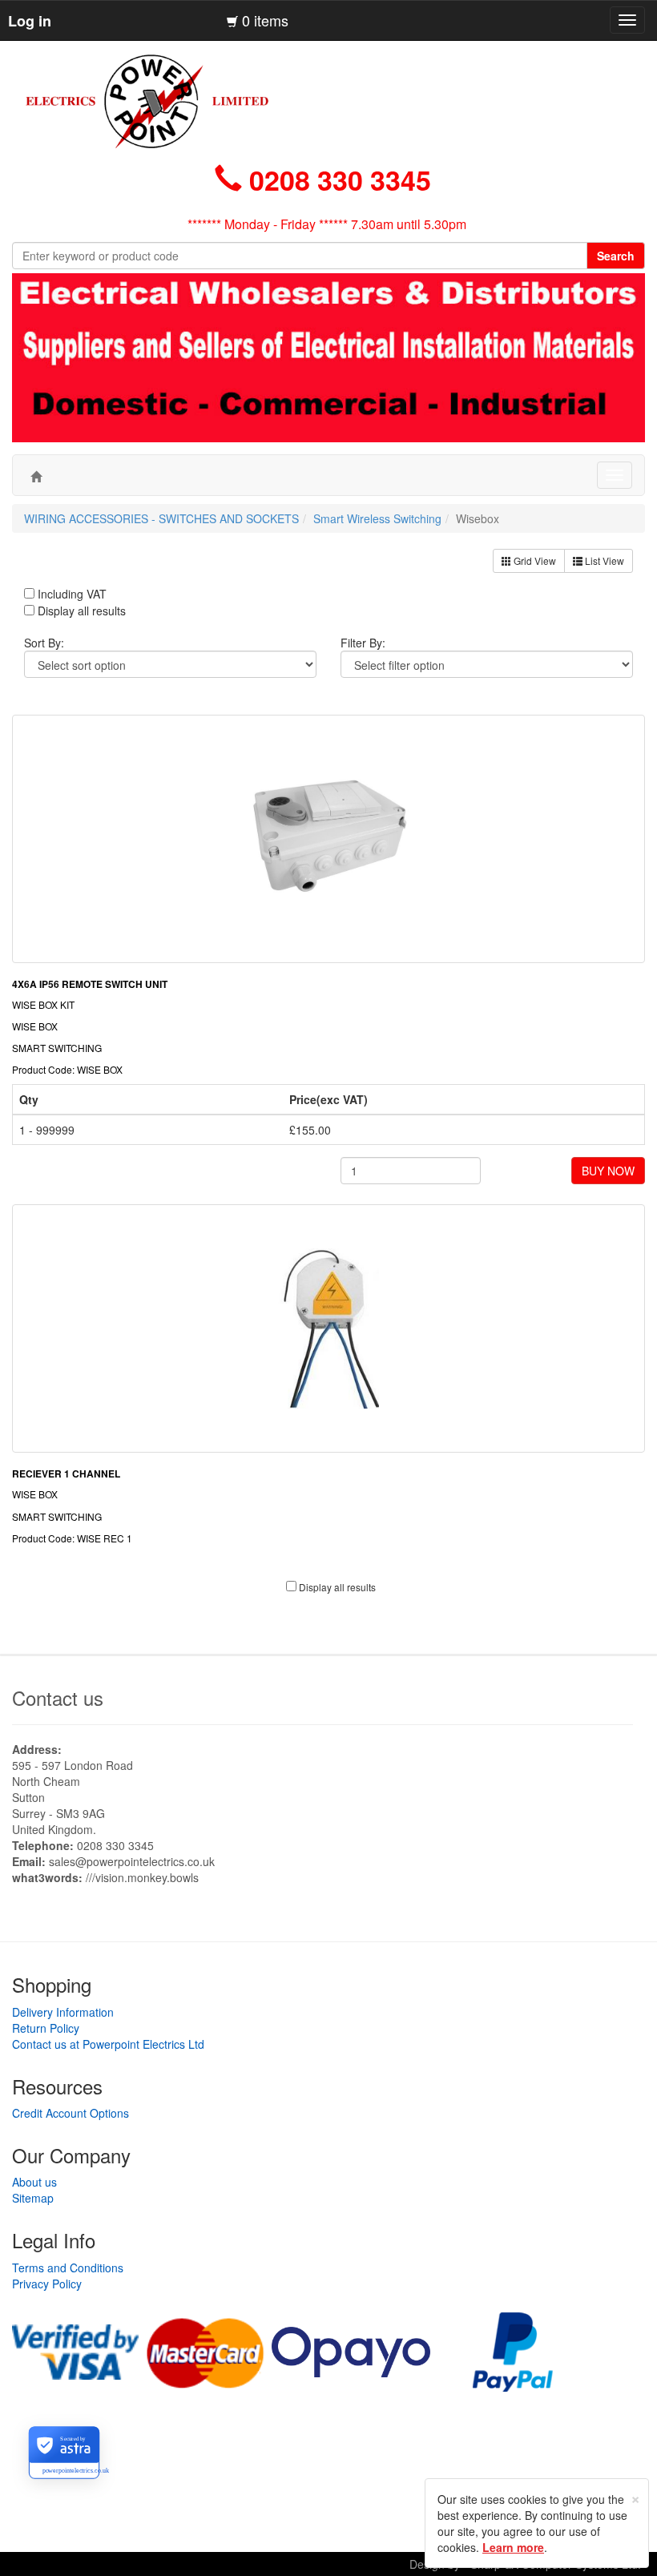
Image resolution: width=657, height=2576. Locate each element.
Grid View (534, 560)
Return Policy (46, 2028)
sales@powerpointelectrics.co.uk (132, 1861)
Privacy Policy (47, 2284)
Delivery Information (63, 2012)
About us (34, 2182)
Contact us (58, 1697)
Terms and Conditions (68, 2268)
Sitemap (33, 2198)
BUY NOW (608, 1171)
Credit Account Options (71, 2113)
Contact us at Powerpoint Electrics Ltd (108, 2044)
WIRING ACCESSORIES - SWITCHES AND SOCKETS (161, 518)
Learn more (513, 2547)
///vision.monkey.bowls (142, 1877)
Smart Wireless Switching (377, 518)
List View (603, 560)
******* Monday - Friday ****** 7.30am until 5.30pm (327, 224)
